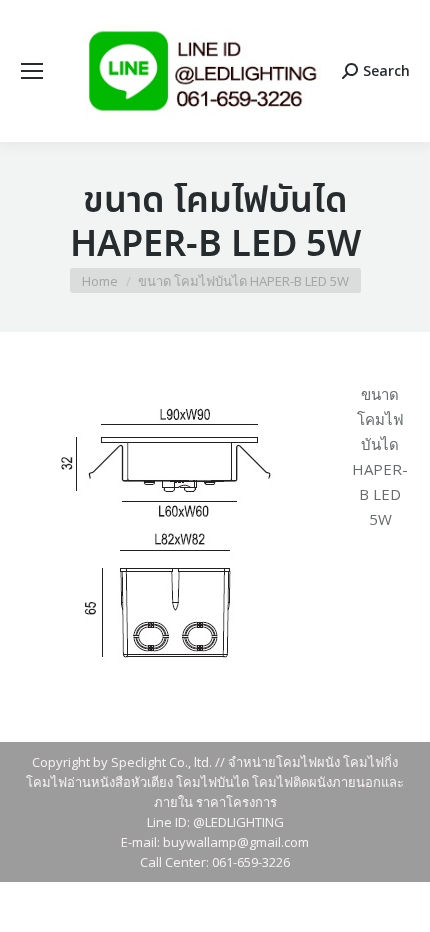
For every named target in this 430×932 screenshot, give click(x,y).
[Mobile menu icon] (32, 71)
